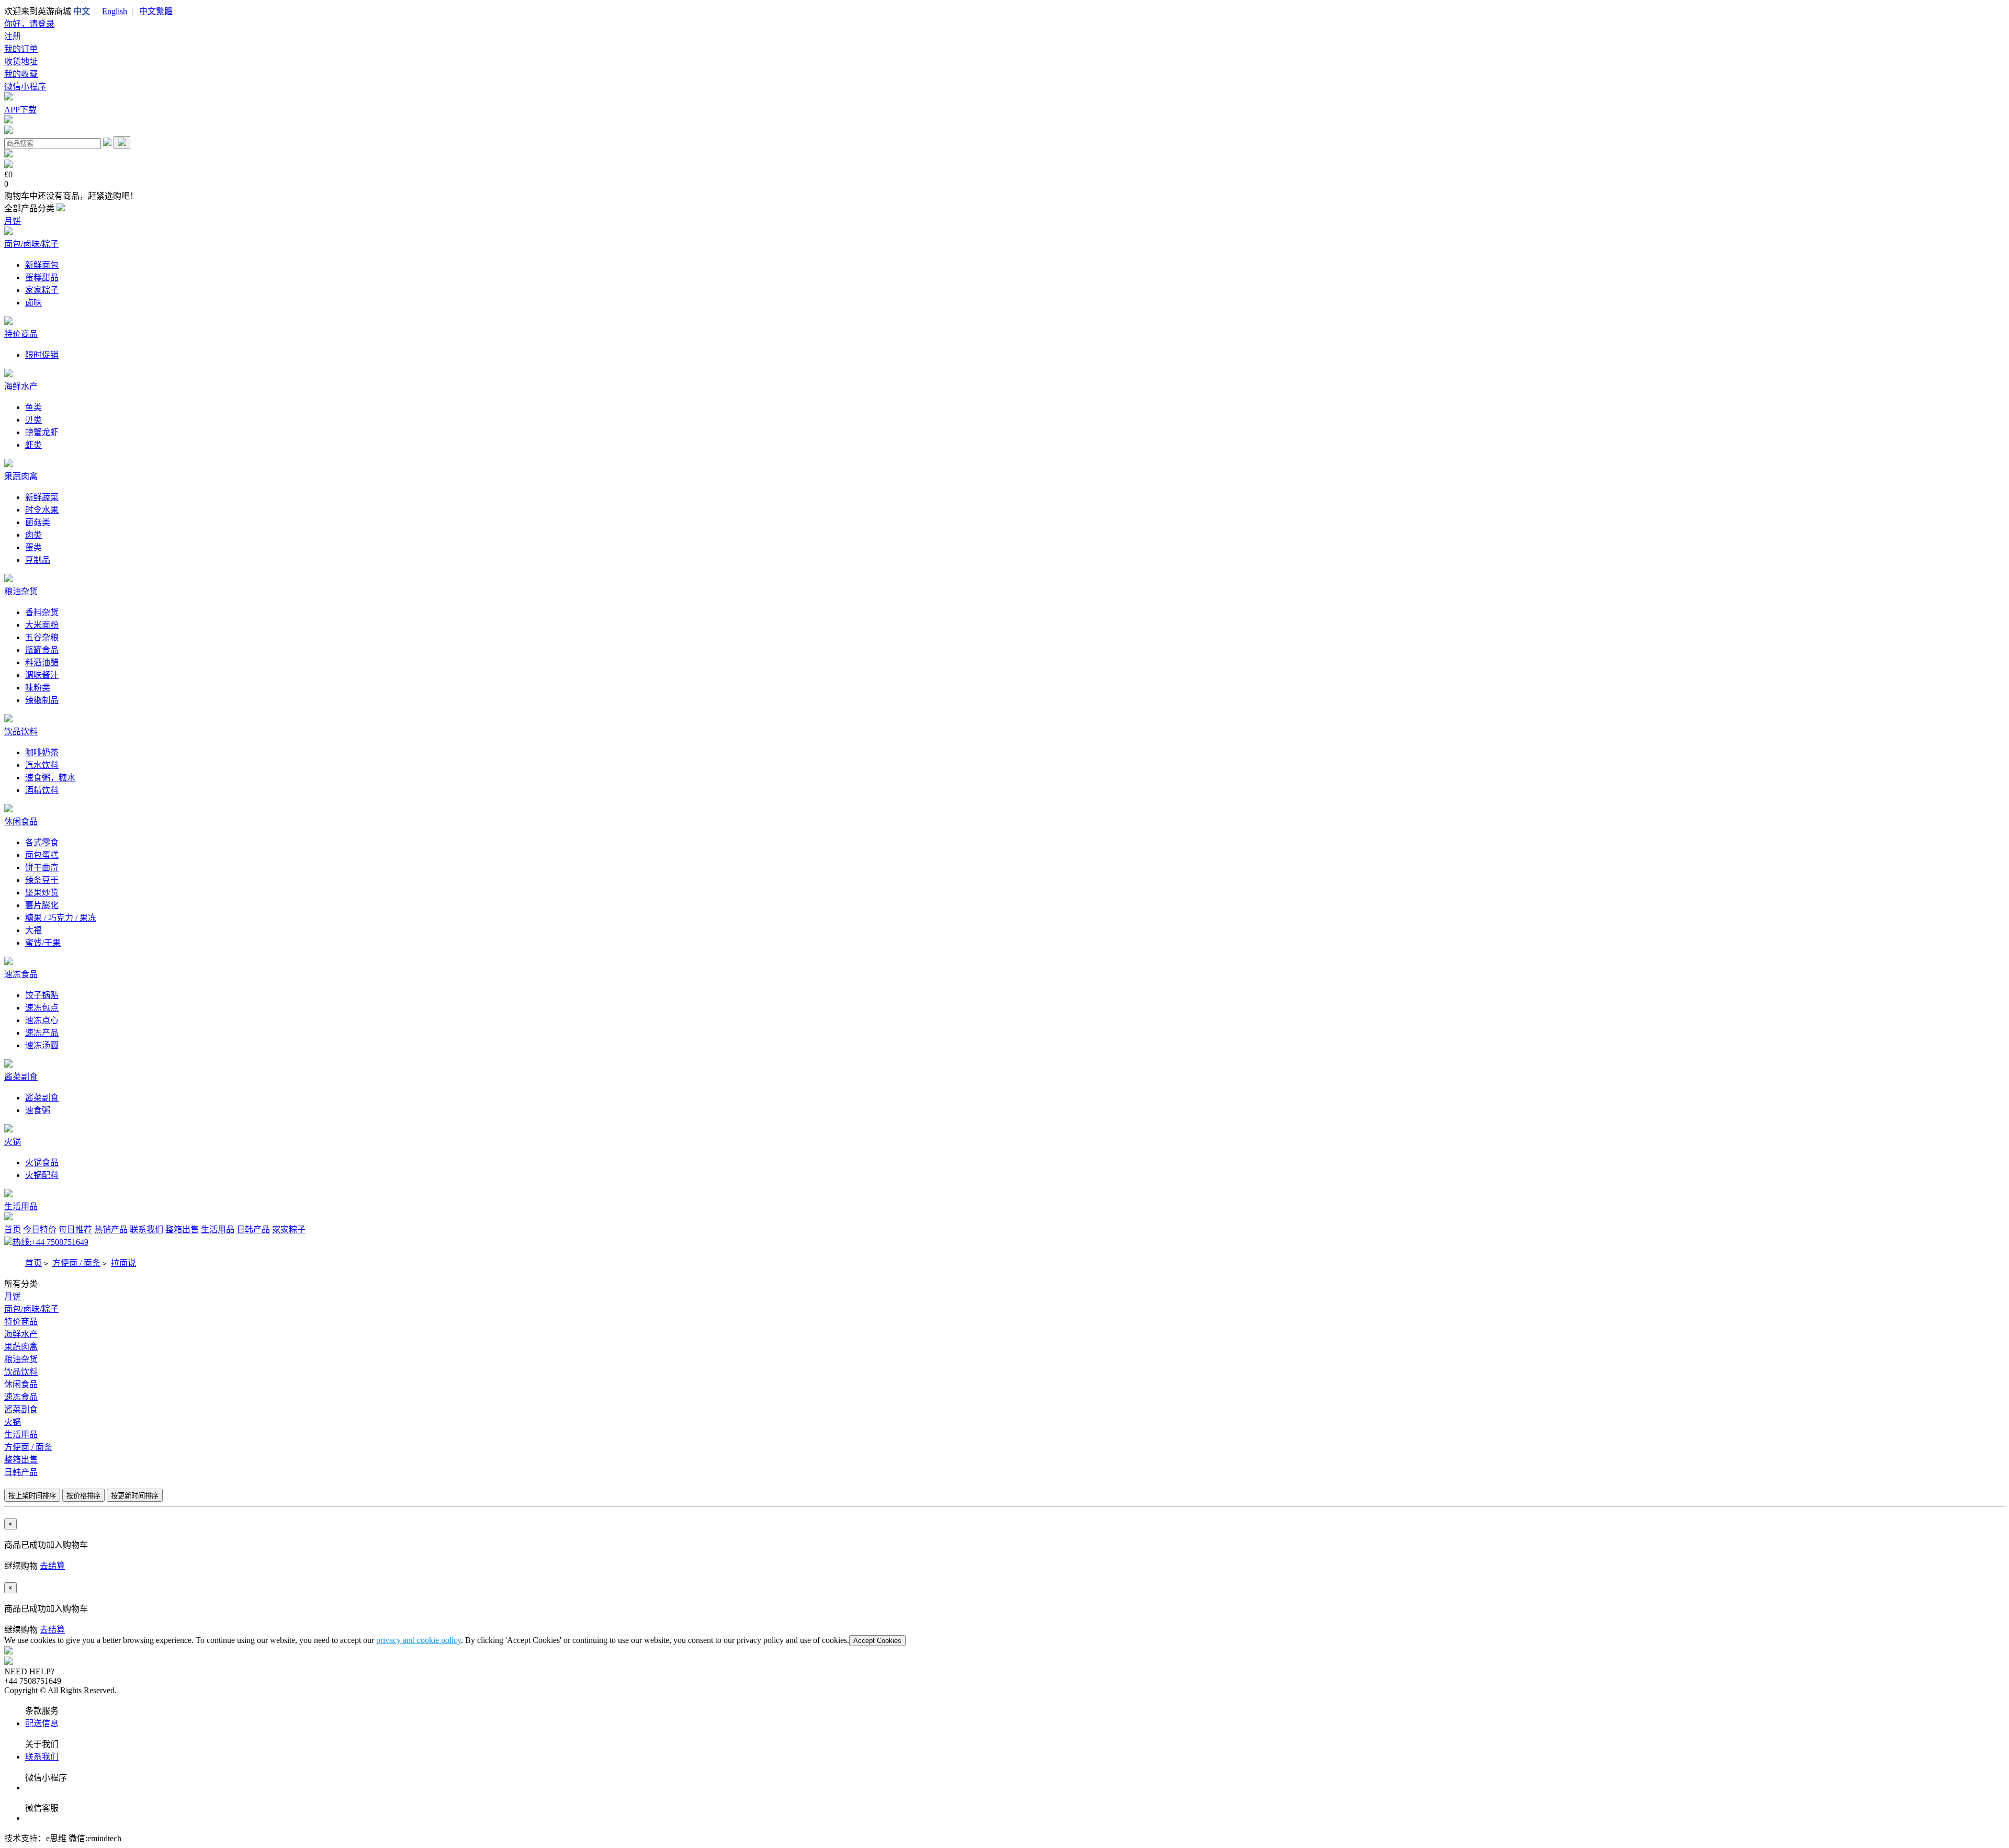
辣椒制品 (42, 700)
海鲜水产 (21, 386)
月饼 (13, 221)
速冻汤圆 (42, 1045)
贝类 (33, 420)
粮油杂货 (21, 591)
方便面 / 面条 (76, 1263)
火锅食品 (42, 1163)
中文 (82, 11)
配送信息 (42, 1723)
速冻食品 (21, 974)
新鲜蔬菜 (42, 497)
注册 (13, 36)
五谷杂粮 (42, 637)
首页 (13, 1229)
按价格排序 (83, 1496)
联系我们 (146, 1229)
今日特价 (40, 1229)
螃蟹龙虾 (42, 432)
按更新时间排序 (135, 1496)
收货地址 (21, 61)
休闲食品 (21, 821)
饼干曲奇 (42, 868)
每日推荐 (75, 1229)
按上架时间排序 (32, 1496)
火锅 (13, 1142)
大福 (33, 930)
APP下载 (20, 110)
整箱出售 (182, 1229)
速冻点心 (42, 1020)
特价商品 (21, 334)
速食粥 (38, 1110)
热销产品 (111, 1229)
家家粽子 (42, 290)
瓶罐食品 (42, 650)
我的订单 (21, 49)
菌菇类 (38, 522)
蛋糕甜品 (42, 277)
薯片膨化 (42, 905)
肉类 (33, 535)
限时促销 (42, 355)
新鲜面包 (42, 265)
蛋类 (33, 547)
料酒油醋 (42, 662)
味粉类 (38, 688)
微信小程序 (25, 87)
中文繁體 (156, 11)
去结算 (52, 1566)
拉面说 (123, 1263)
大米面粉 (42, 625)
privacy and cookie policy (419, 1640)
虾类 (33, 445)
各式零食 (42, 842)
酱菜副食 (21, 1077)
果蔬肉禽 (21, 476)
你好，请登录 (29, 24)
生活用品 (21, 1206)
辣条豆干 (42, 880)
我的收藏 (21, 74)
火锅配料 (42, 1175)
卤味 (33, 303)
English (115, 11)
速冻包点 (42, 1008)
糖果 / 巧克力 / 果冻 (61, 918)
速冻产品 (42, 1033)
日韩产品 (253, 1229)
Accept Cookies (877, 1641)
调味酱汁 (42, 675)
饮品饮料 (21, 732)
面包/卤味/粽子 (31, 244)
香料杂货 (42, 612)
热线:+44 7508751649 (50, 1242)
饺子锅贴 (42, 995)
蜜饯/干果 (43, 943)
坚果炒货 (42, 893)
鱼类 (33, 407)
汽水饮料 (42, 765)
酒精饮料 (42, 790)
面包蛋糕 (42, 855)
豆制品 (38, 560)
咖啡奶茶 (42, 752)
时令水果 (42, 510)
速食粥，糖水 (50, 778)
